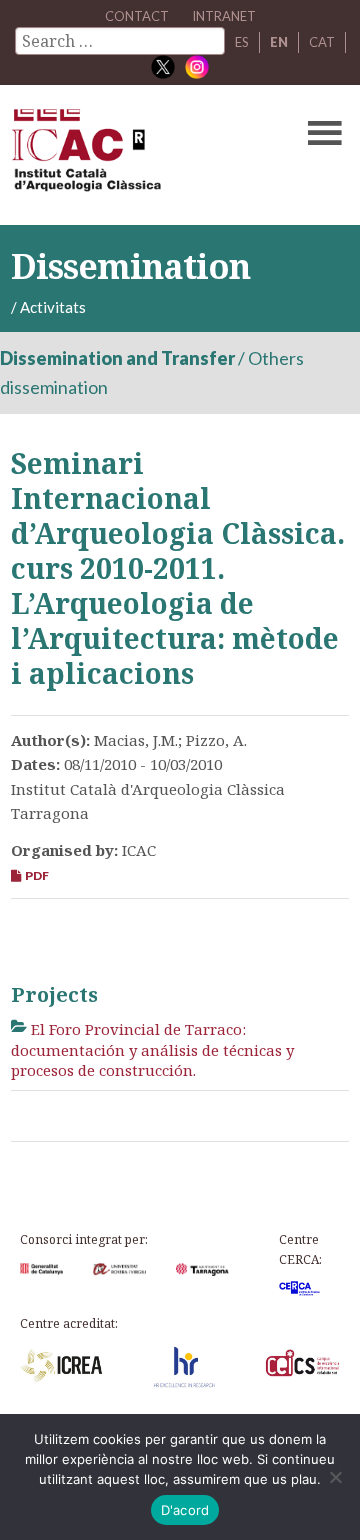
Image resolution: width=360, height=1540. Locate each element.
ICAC (144, 155)
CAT (322, 42)
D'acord (185, 1510)
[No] (335, 1477)
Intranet (224, 16)
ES (242, 42)
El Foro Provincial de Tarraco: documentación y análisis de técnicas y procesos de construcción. (152, 1049)
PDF (35, 875)
